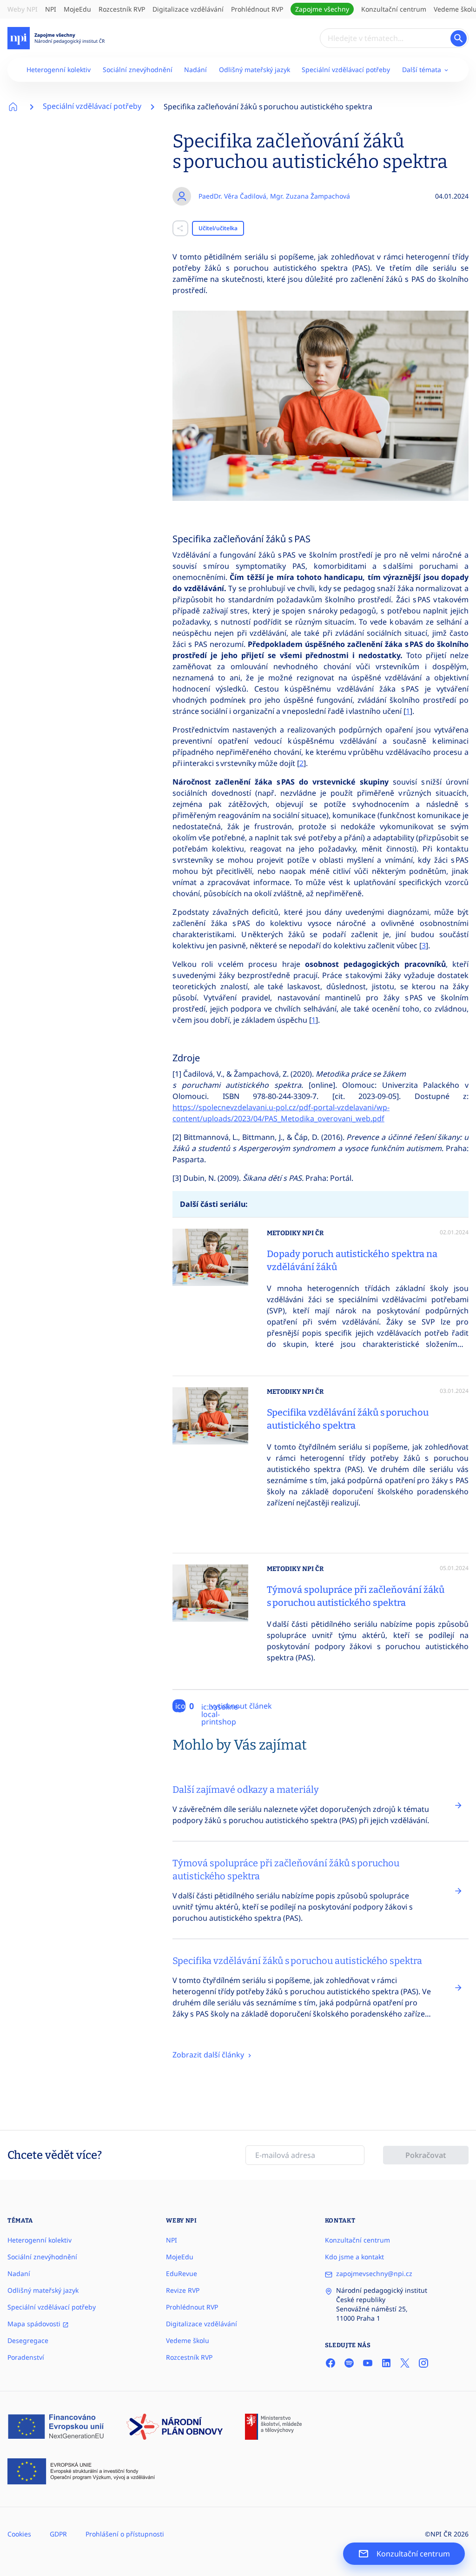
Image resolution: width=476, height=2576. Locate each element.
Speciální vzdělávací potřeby (346, 70)
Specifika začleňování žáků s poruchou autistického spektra (268, 107)
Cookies (19, 2534)
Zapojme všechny (322, 9)
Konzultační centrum (394, 9)
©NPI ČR (438, 2534)
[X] (405, 2363)
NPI (51, 9)
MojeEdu (77, 9)
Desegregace (28, 2340)
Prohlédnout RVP (257, 9)
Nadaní (19, 2273)
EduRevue (182, 2273)
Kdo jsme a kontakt (354, 2257)
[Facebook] (331, 2363)
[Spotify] (349, 2363)
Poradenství (26, 2357)
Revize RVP (183, 2290)
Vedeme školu (188, 2340)
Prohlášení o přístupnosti (125, 2534)
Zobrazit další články (209, 2055)
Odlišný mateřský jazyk (255, 70)
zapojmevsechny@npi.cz (374, 2273)
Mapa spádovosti (35, 2324)
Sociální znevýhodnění (138, 70)
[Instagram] (423, 2363)
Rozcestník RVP (122, 9)
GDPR (58, 2534)
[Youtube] (368, 2363)
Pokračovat (426, 2155)
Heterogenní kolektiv (59, 70)
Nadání (195, 70)
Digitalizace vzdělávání (188, 9)
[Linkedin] (386, 2363)
